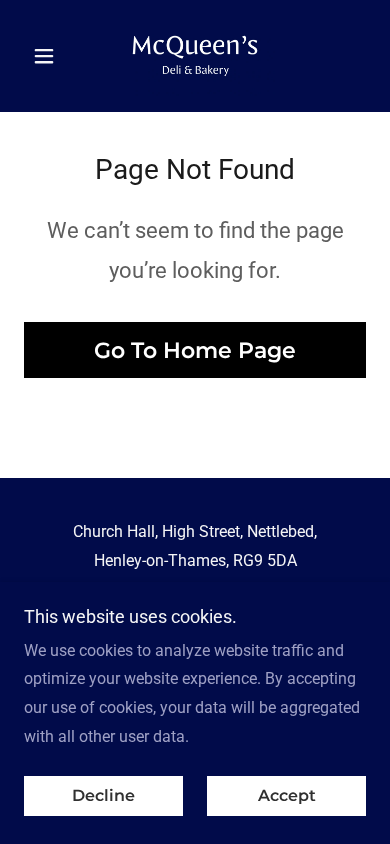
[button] (49, 56)
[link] (195, 56)
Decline (103, 796)
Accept (287, 796)
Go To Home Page (195, 350)
